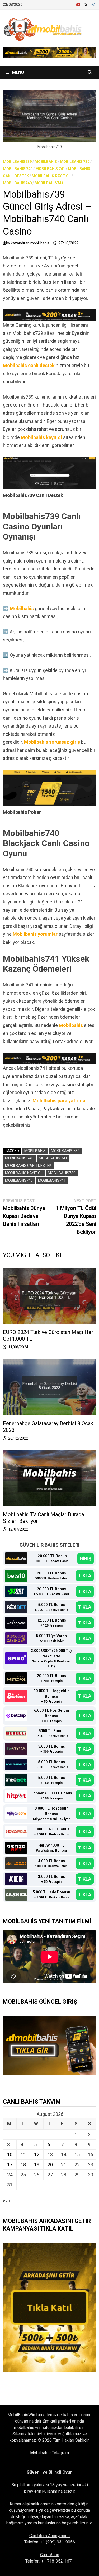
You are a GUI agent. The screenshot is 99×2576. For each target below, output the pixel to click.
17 (10, 2165)
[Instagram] (93, 4)
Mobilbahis (46, 162)
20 (50, 2165)
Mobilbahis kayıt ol (41, 437)
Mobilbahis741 (49, 183)
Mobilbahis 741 (50, 169)
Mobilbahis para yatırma (59, 1101)
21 (64, 2165)
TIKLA (85, 1576)
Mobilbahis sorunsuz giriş (52, 742)
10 (10, 2155)
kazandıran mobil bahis (30, 243)
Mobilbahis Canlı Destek (28, 1166)
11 (23, 2155)
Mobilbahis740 (17, 183)
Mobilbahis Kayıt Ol (51, 176)
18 (23, 2165)
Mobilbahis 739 (75, 162)
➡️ (6, 608)
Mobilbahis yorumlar (35, 934)
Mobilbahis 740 (18, 169)
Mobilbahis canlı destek (29, 365)
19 (37, 2165)
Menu (18, 72)
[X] (87, 4)
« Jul (8, 2201)
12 (37, 2155)
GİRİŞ (86, 1558)
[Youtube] (79, 4)
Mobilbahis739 (17, 162)
